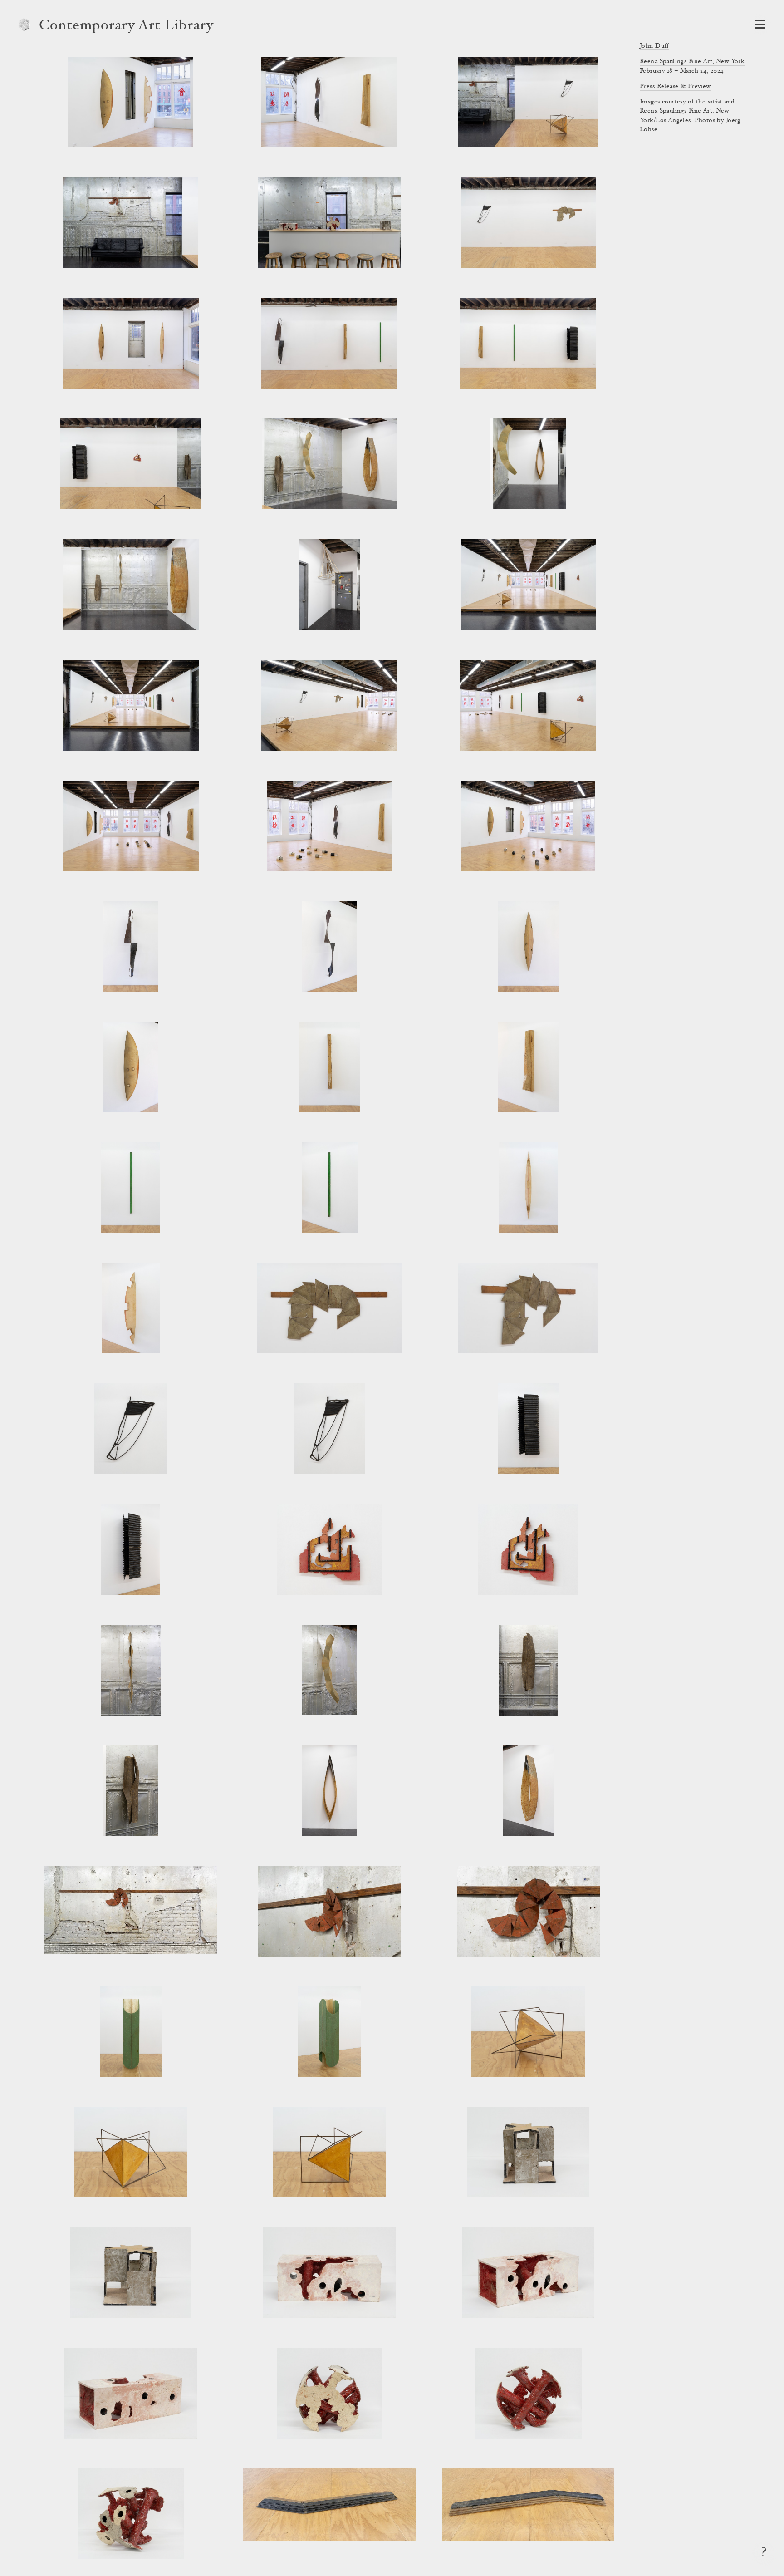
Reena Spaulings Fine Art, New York (692, 62)
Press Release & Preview (675, 87)
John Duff (654, 46)
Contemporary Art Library (126, 26)
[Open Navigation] (760, 24)
